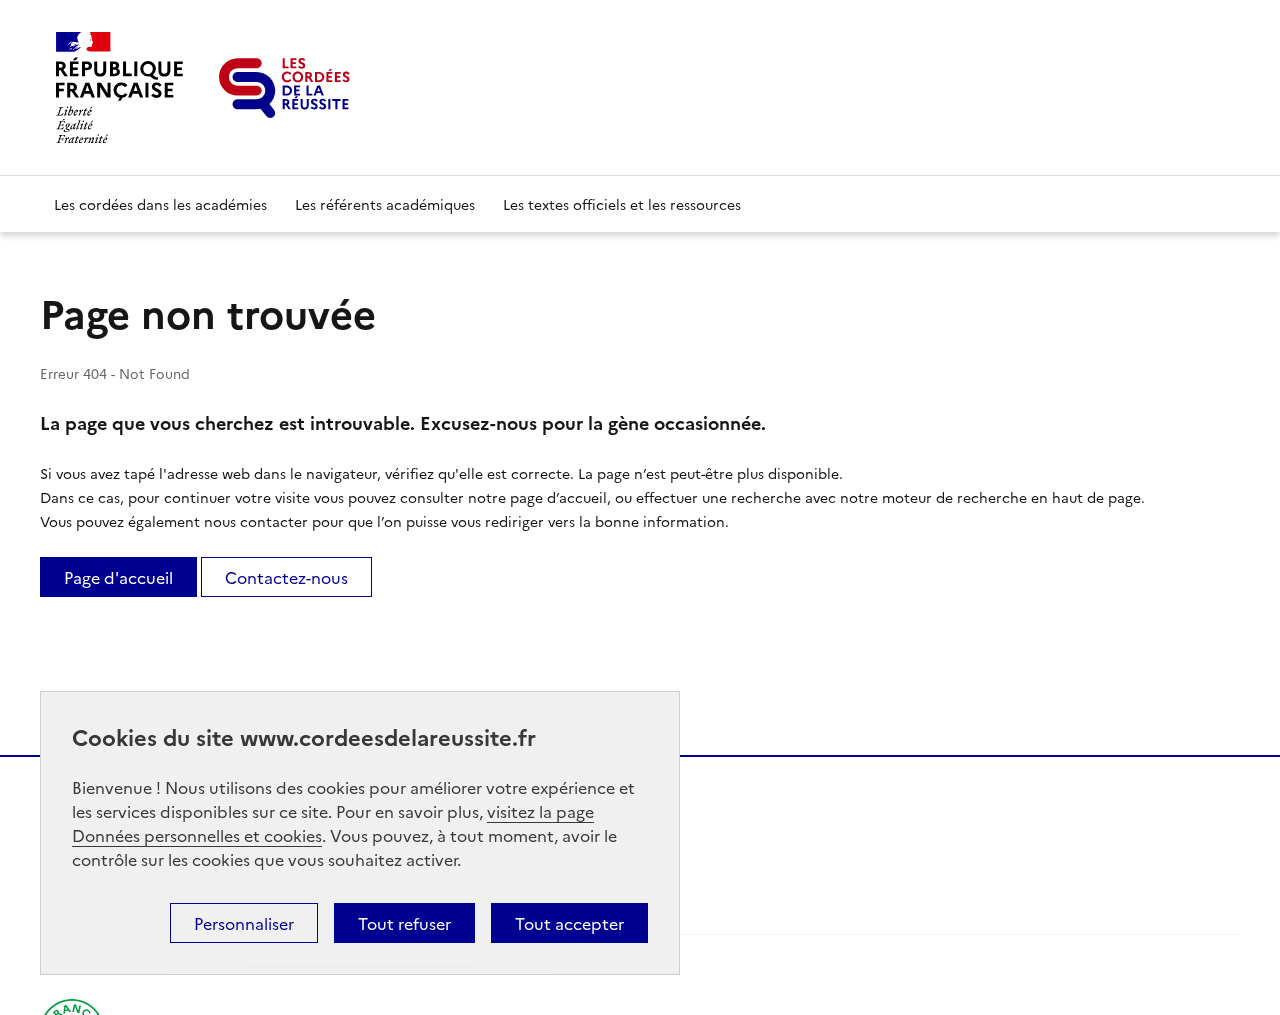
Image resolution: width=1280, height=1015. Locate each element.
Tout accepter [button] (569, 923)
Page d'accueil (118, 577)
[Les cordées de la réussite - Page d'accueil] (284, 88)
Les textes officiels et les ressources (622, 204)
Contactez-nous (286, 577)
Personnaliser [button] (244, 923)
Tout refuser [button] (404, 923)
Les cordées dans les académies (160, 204)
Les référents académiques (385, 204)
